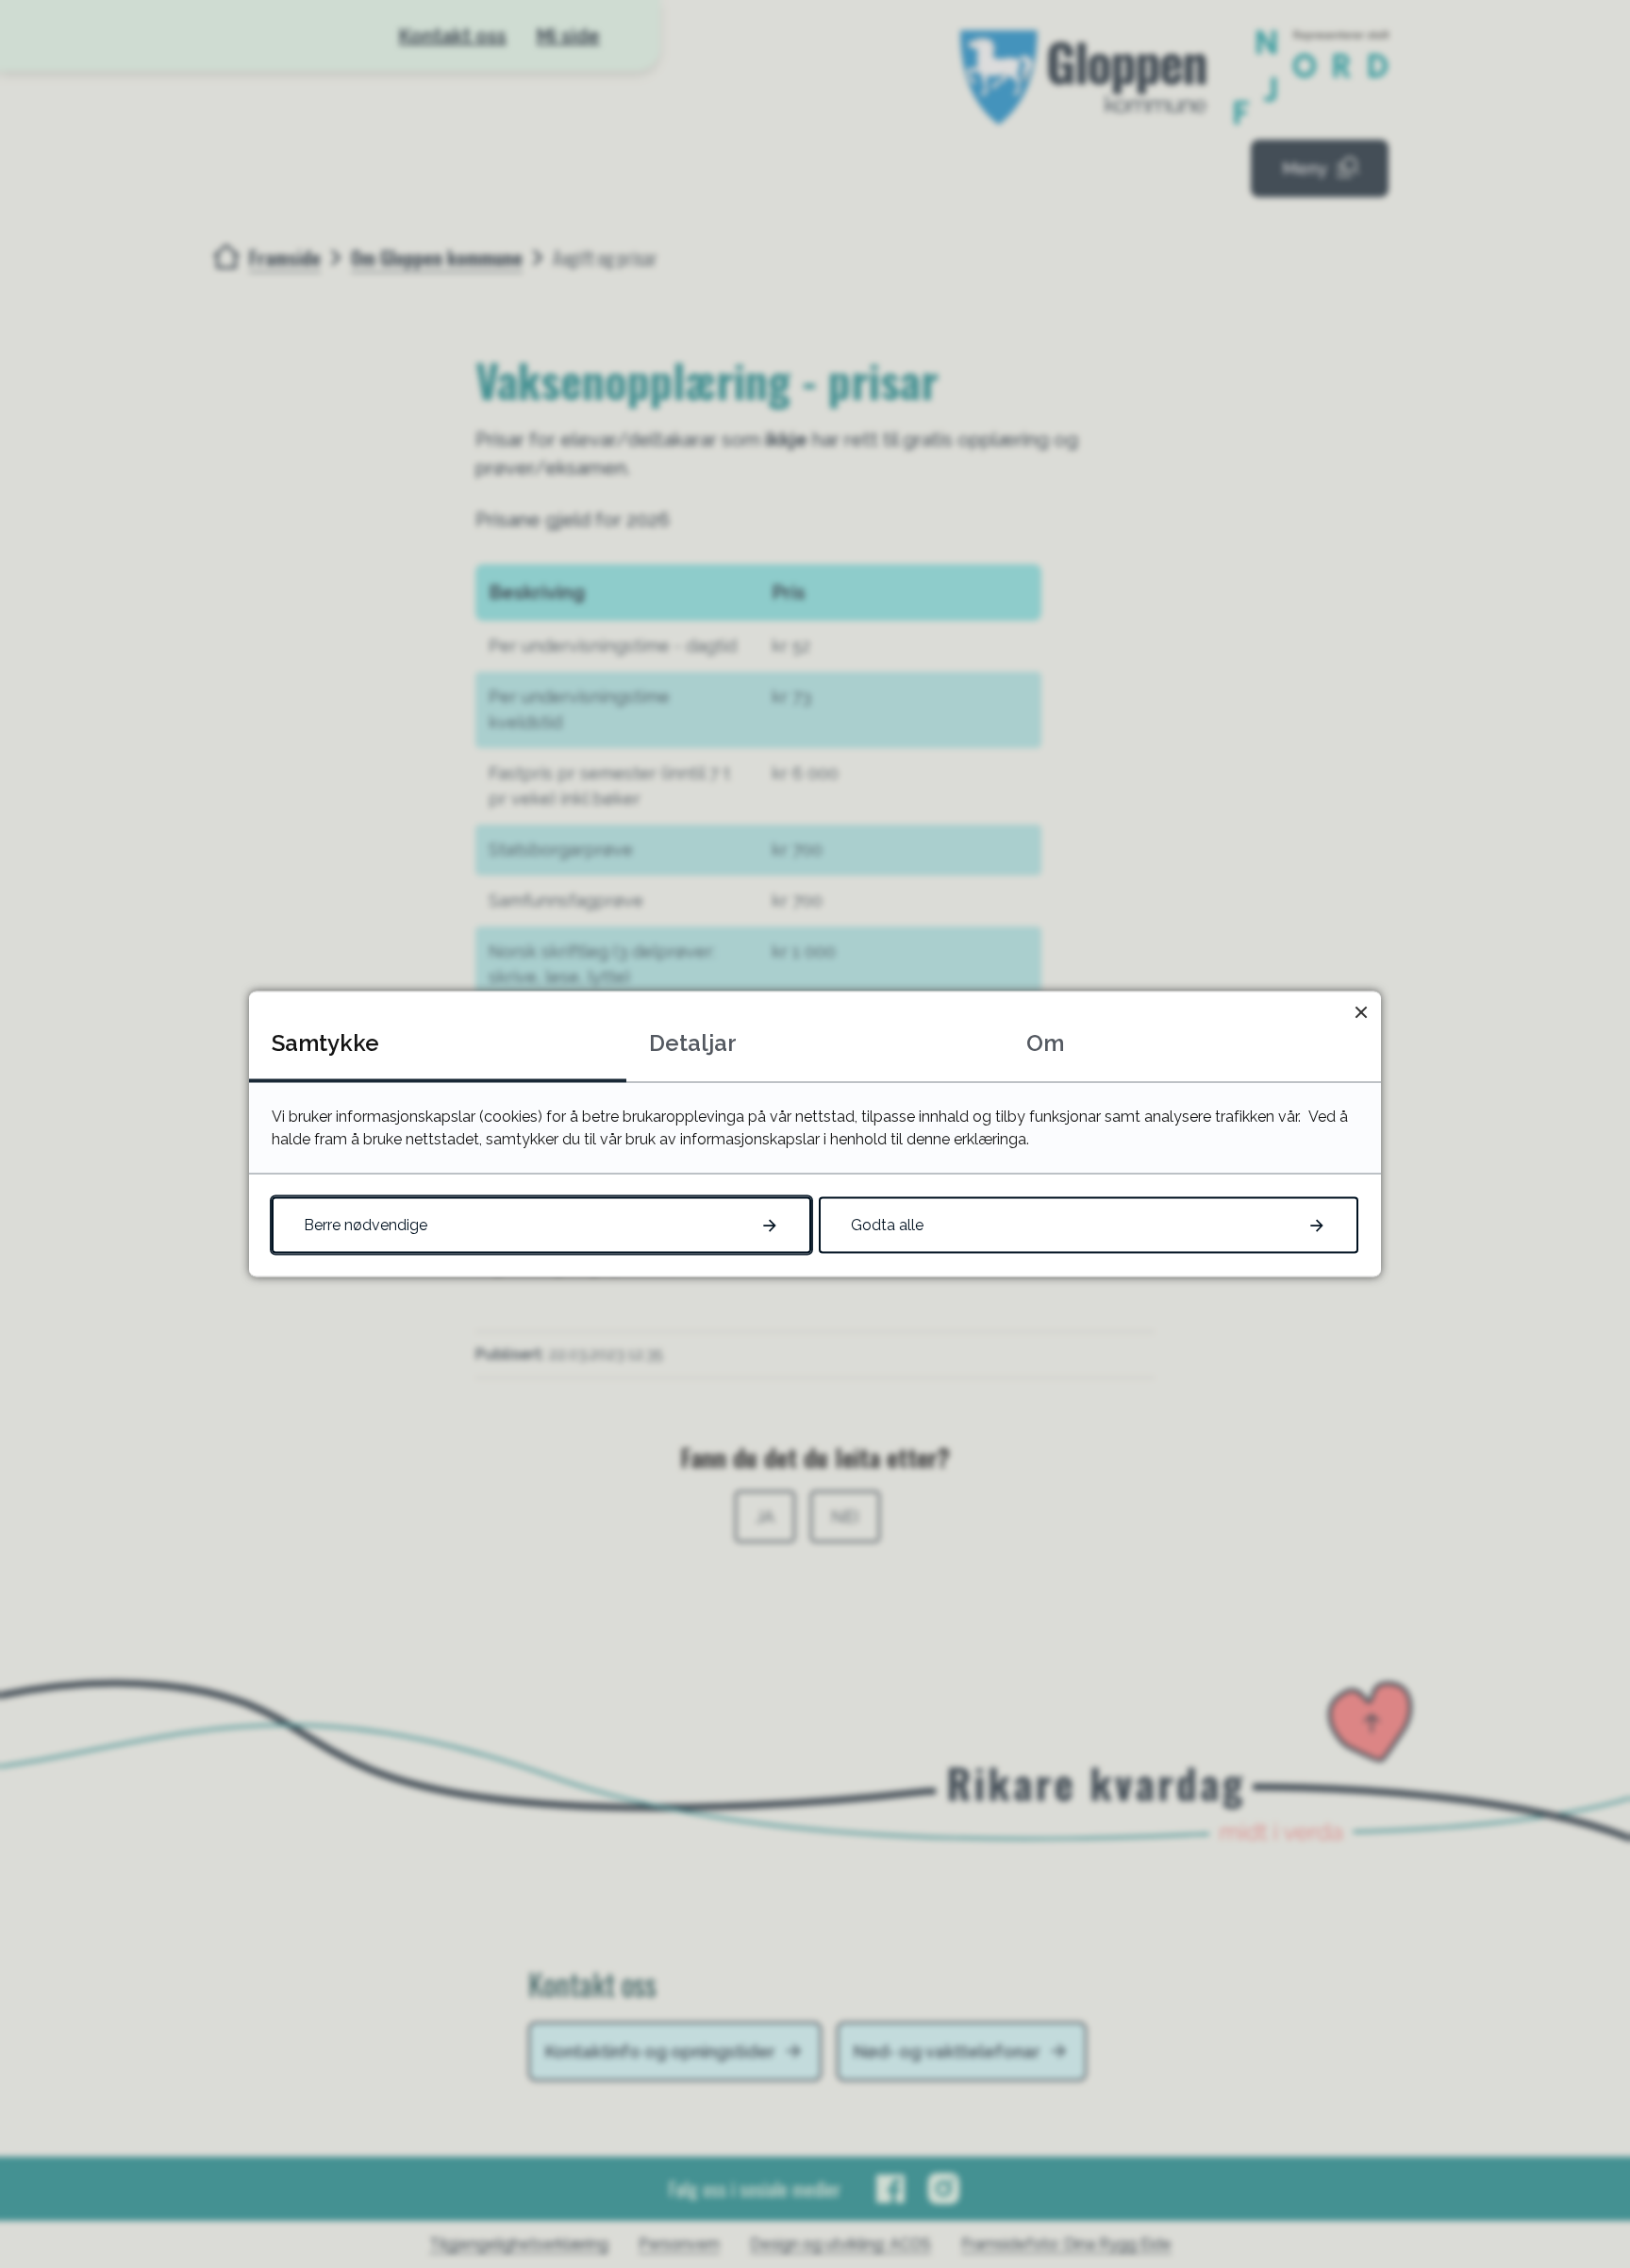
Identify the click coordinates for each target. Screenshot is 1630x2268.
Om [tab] (1045, 1043)
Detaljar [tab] (693, 1043)
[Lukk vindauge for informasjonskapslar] (1361, 1012)
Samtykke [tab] (325, 1043)
